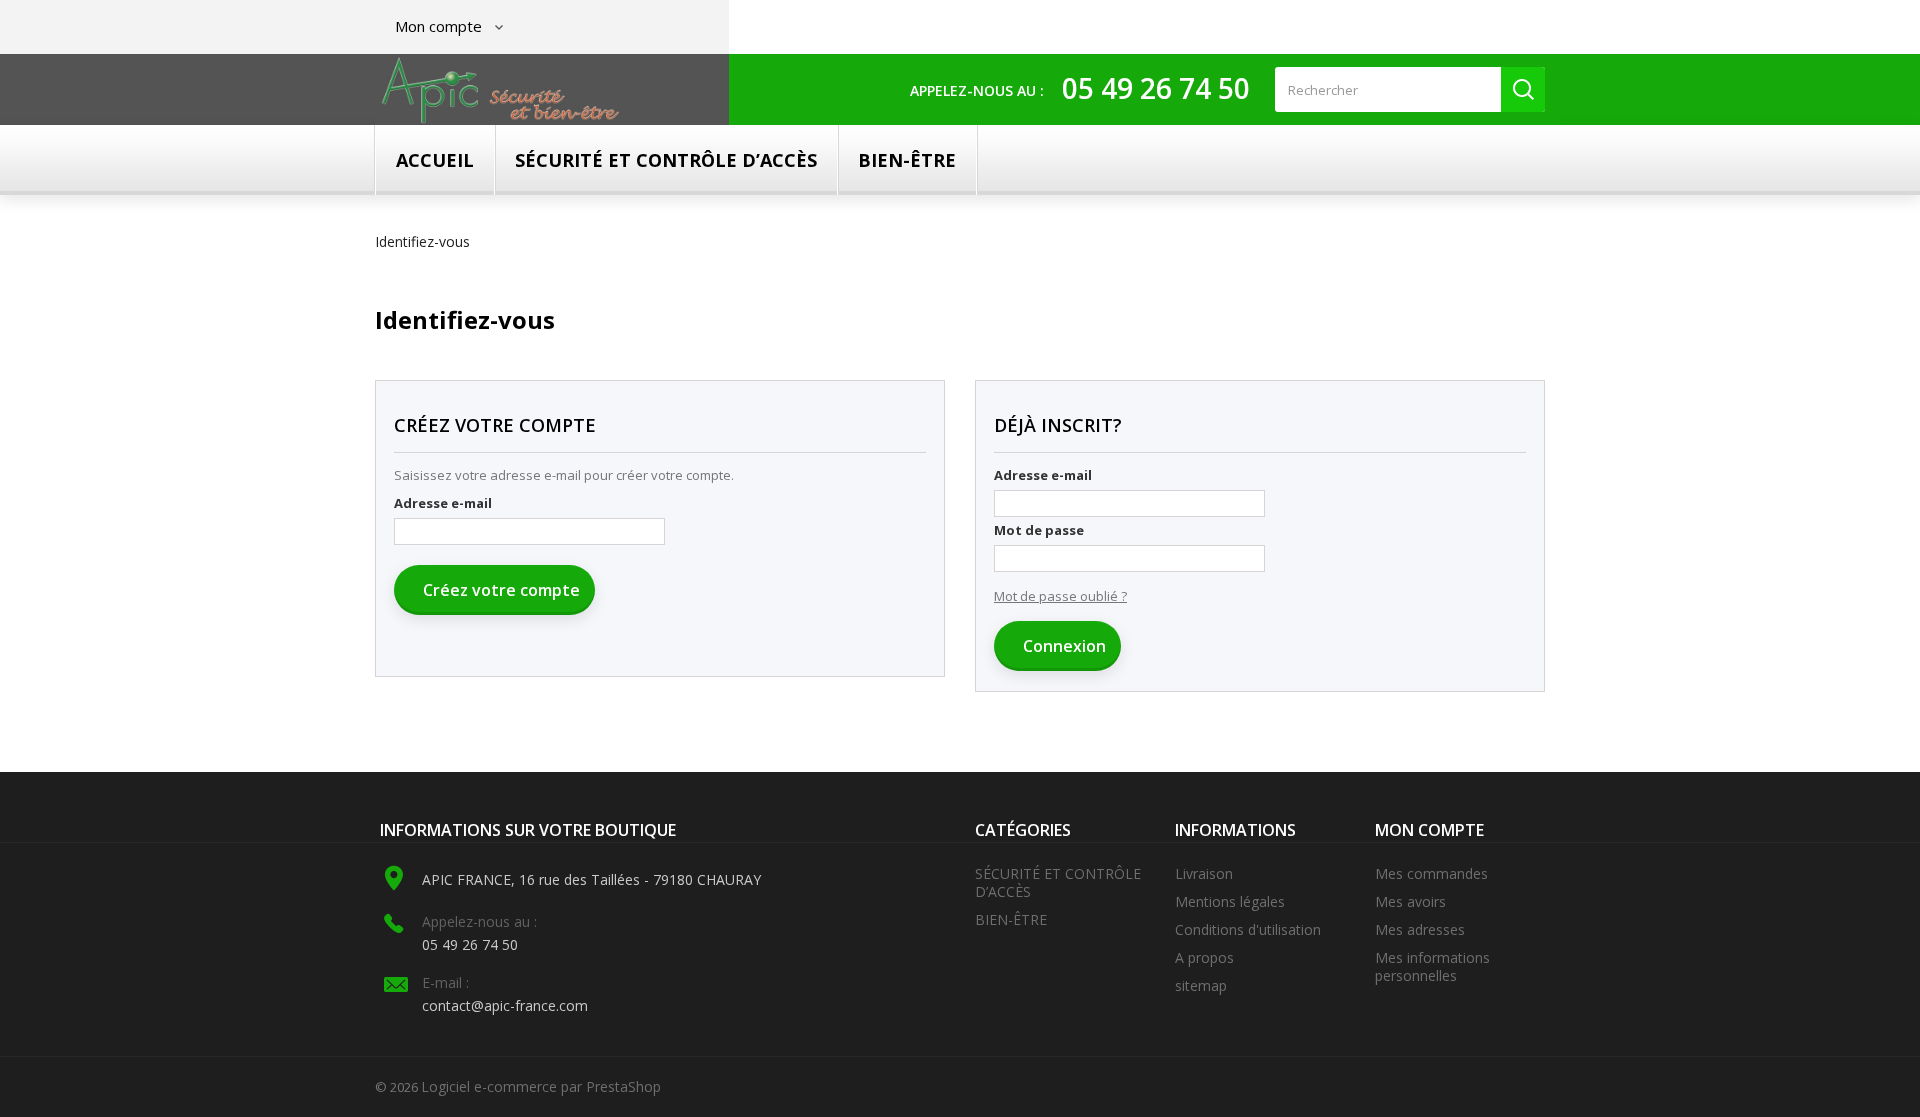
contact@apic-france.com (505, 1005)
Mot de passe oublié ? (1060, 596)
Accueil (435, 160)
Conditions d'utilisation (1248, 929)
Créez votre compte (499, 590)
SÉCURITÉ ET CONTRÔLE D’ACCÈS (666, 160)
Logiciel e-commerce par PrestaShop (541, 1086)
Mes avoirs (1410, 901)
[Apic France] (500, 90)
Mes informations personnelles (1432, 966)
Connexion (1062, 646)
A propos (1204, 957)
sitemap (1201, 985)
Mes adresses (1420, 929)
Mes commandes (1431, 873)
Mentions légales (1230, 901)
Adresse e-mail (443, 503)
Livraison (1204, 873)
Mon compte (1429, 830)
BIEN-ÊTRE (907, 160)
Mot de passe (1039, 530)
